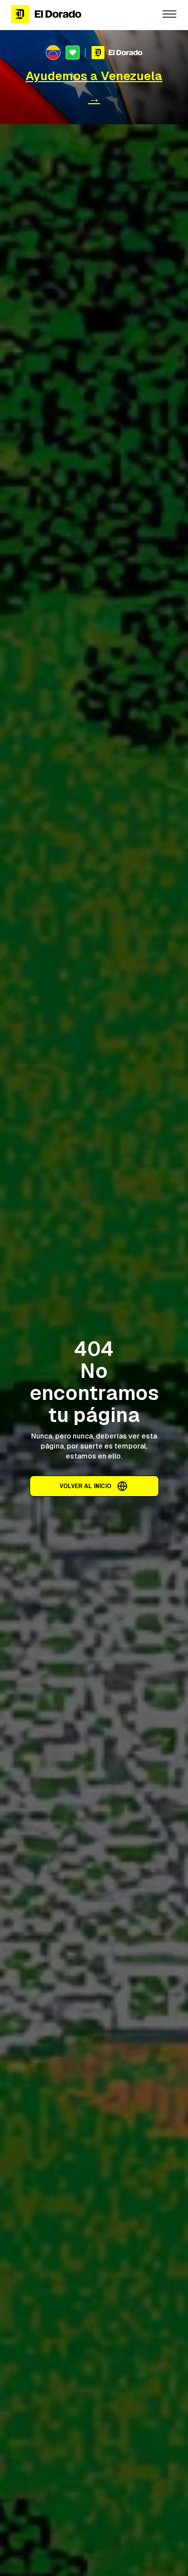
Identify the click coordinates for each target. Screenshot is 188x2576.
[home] (78, 14)
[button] (169, 14)
